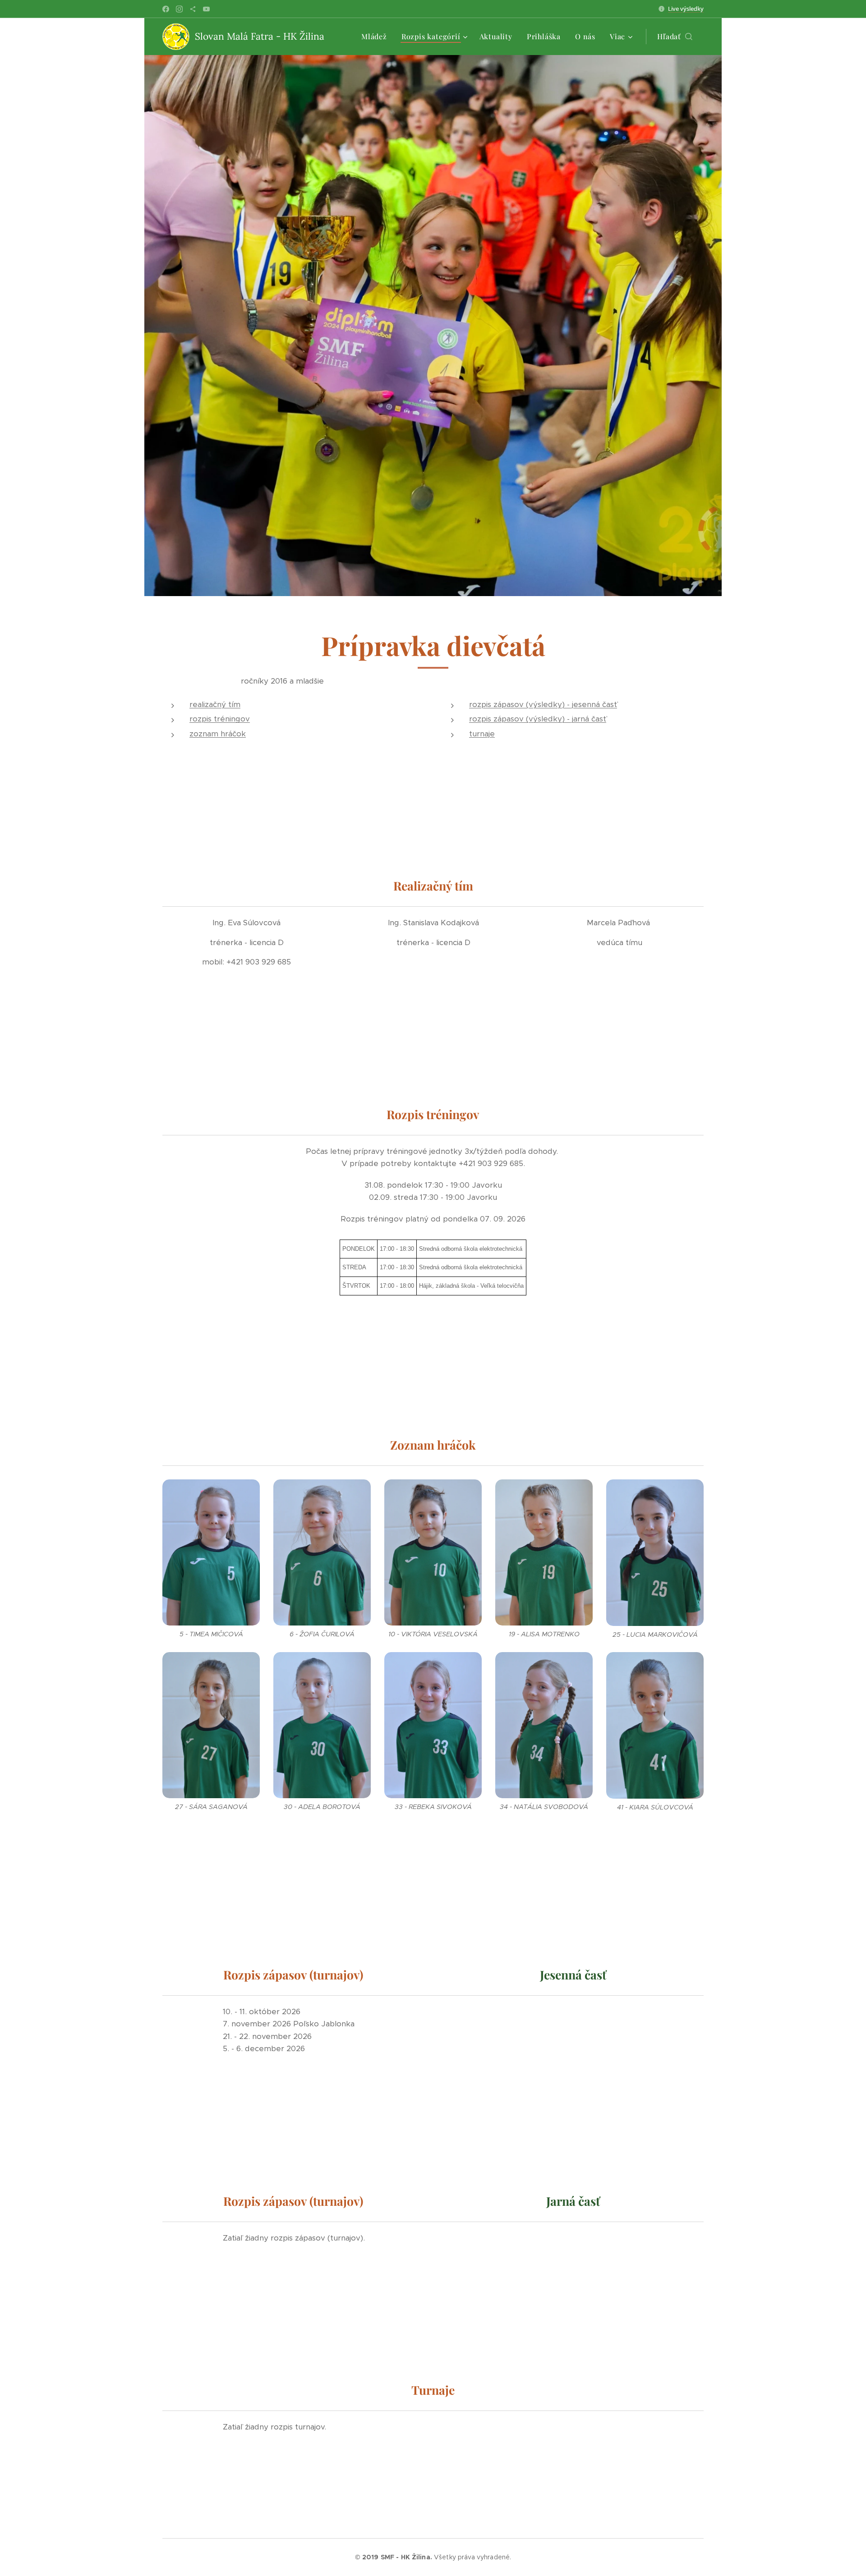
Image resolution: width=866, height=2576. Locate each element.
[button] (675, 37)
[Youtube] (206, 9)
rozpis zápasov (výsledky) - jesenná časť (543, 704)
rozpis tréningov (220, 719)
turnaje (482, 734)
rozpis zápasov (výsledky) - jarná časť (538, 719)
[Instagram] (179, 9)
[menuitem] (377, 37)
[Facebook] (166, 9)
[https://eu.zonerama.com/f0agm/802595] (193, 9)
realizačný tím (215, 704)
